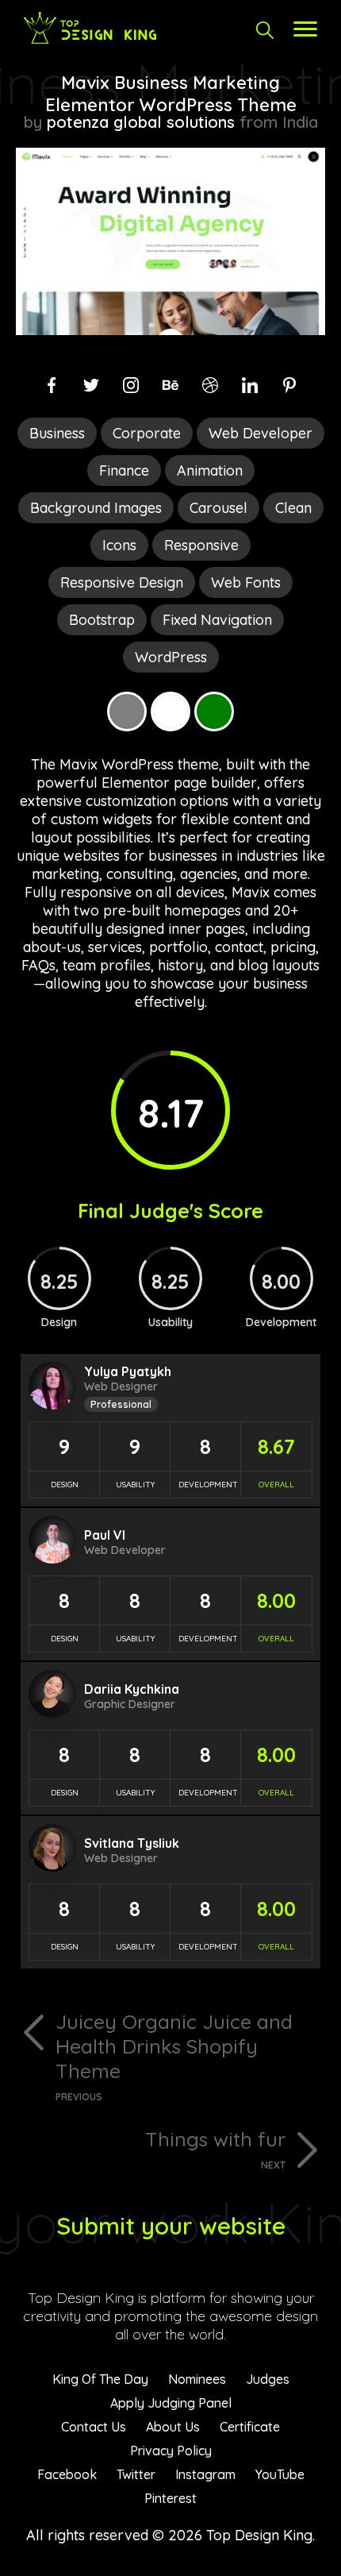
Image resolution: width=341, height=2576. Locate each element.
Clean (293, 508)
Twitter (136, 2474)
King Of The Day (100, 2379)
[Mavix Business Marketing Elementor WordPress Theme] (170, 330)
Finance (124, 470)
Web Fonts (246, 582)
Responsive (201, 545)
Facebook (67, 2474)
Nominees (197, 2379)
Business (57, 433)
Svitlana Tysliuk (132, 1843)
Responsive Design (122, 582)
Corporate (147, 433)
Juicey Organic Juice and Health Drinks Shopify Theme (174, 2056)
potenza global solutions (141, 122)
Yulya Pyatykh (128, 1371)
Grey (127, 711)
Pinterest (170, 2498)
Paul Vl (105, 1535)
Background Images (96, 508)
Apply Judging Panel (171, 2403)
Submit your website (171, 2226)
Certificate (250, 2427)
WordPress (171, 657)
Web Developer (261, 433)
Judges (268, 2379)
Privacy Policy (171, 2451)
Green (214, 711)
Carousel (218, 508)
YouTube (280, 2474)
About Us (173, 2427)
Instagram (205, 2474)
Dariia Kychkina (132, 1689)
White (170, 711)
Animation (210, 470)
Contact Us (94, 2427)
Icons (119, 545)
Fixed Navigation (217, 620)
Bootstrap (102, 620)
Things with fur (215, 2149)
